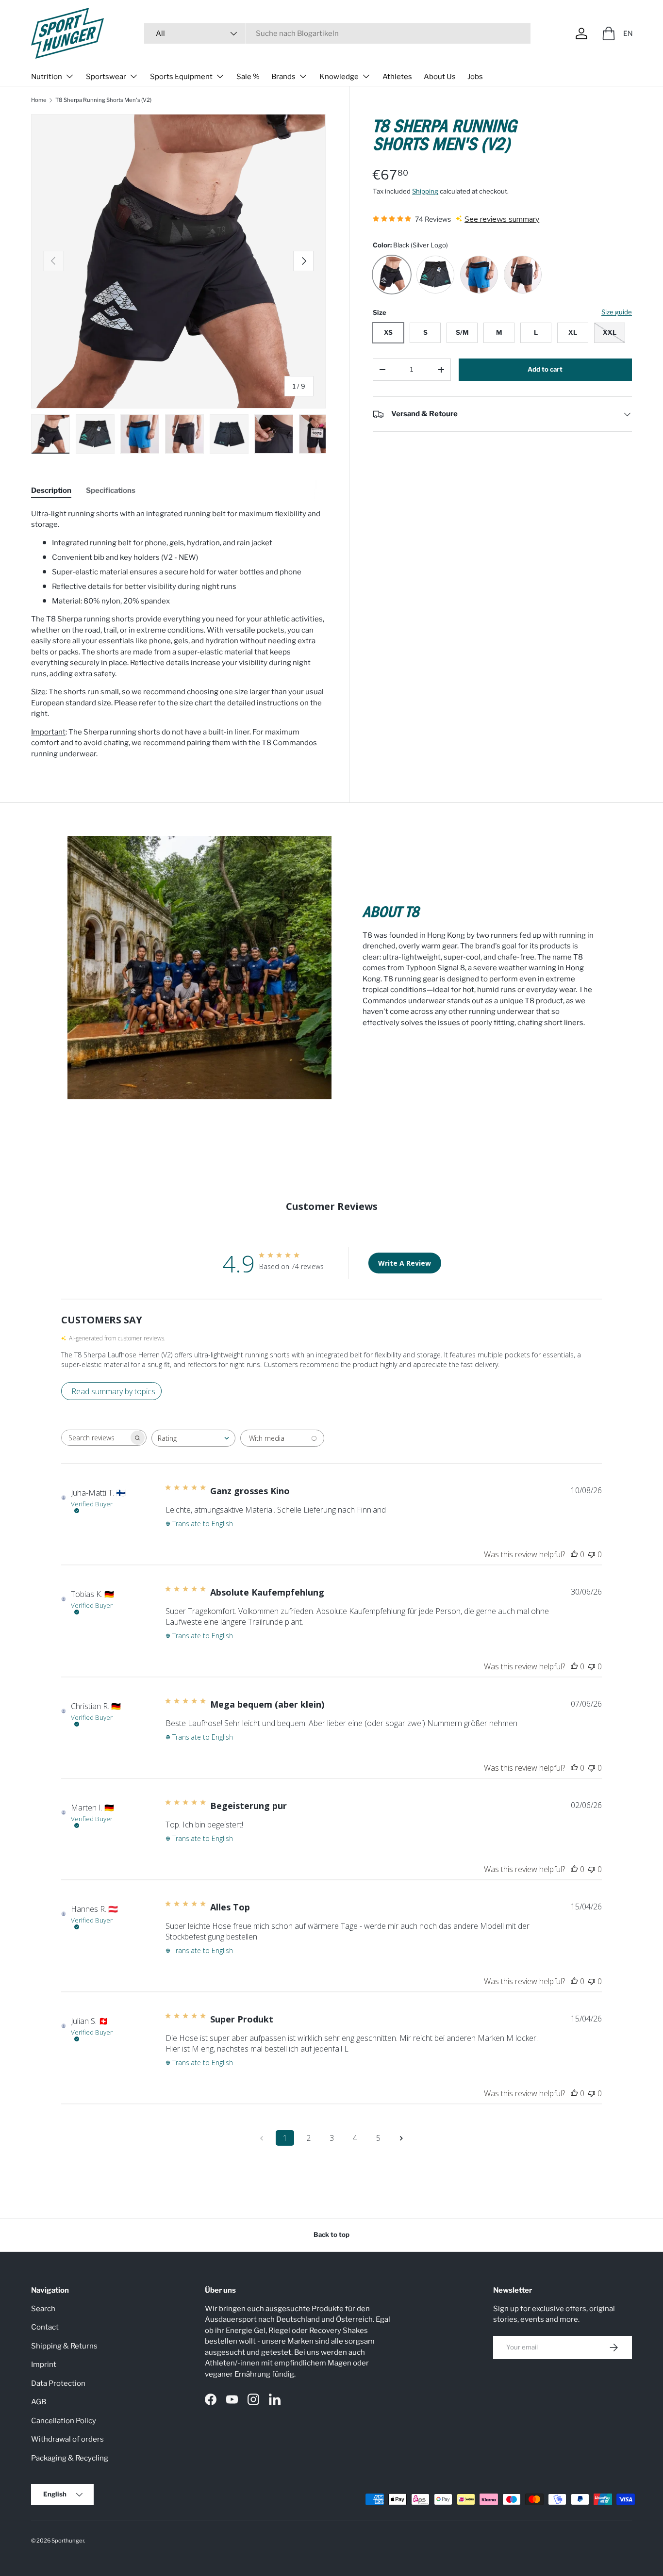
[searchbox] (95, 1438)
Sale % (248, 77)
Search (43, 2309)
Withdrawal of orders (67, 2439)
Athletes (397, 77)
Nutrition (47, 77)
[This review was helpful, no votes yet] (574, 1554)
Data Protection (58, 2383)
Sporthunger (68, 2541)
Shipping (425, 191)
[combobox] (337, 33)
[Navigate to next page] (401, 2138)
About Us (440, 77)
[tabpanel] (178, 634)
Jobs (475, 77)
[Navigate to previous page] (262, 2138)
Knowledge (339, 77)
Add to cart (545, 369)
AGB (39, 2402)
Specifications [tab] (111, 490)
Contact (45, 2327)
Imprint (44, 2364)
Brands (283, 77)
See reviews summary (502, 219)
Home (39, 100)
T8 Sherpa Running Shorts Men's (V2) (103, 100)
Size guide (617, 312)
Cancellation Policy (64, 2421)
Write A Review (405, 1263)
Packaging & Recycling (70, 2458)
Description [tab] (51, 490)
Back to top (331, 2234)
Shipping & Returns (64, 2346)
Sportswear (106, 77)
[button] (609, 33)
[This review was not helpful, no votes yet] (592, 1554)
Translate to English (203, 1524)
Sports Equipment (181, 77)
